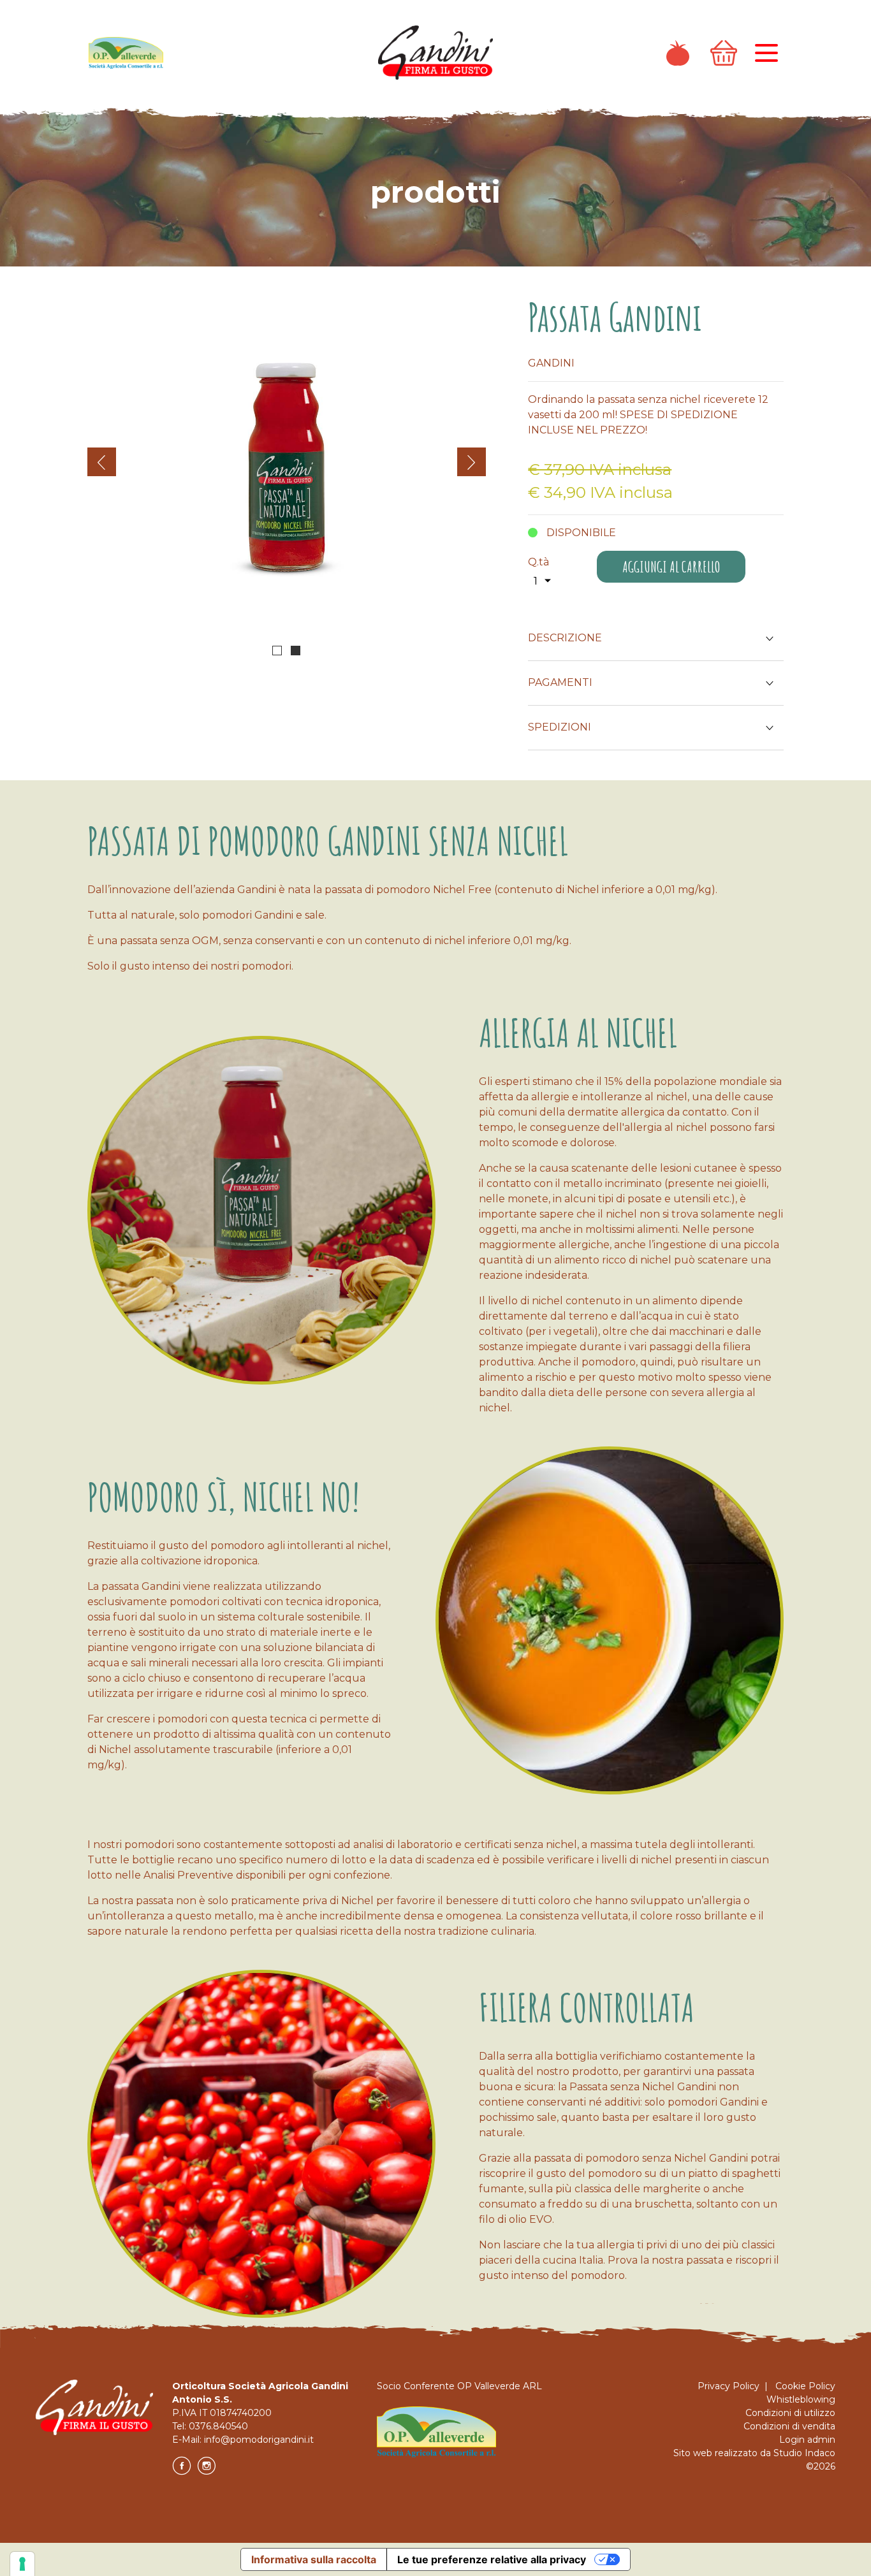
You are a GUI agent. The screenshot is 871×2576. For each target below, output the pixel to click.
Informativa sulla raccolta (314, 2559)
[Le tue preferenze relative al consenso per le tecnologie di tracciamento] (22, 2564)
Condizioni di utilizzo (790, 2413)
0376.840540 (218, 2426)
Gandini (551, 363)
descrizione (565, 638)
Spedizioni (560, 727)
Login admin (807, 2440)
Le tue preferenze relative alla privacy (492, 2559)
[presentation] (102, 462)
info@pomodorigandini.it (259, 2440)
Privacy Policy (728, 2386)
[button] (277, 651)
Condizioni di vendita (789, 2426)
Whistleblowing (801, 2399)
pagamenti (560, 682)
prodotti (435, 192)
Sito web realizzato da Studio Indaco (754, 2453)
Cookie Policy (805, 2386)
